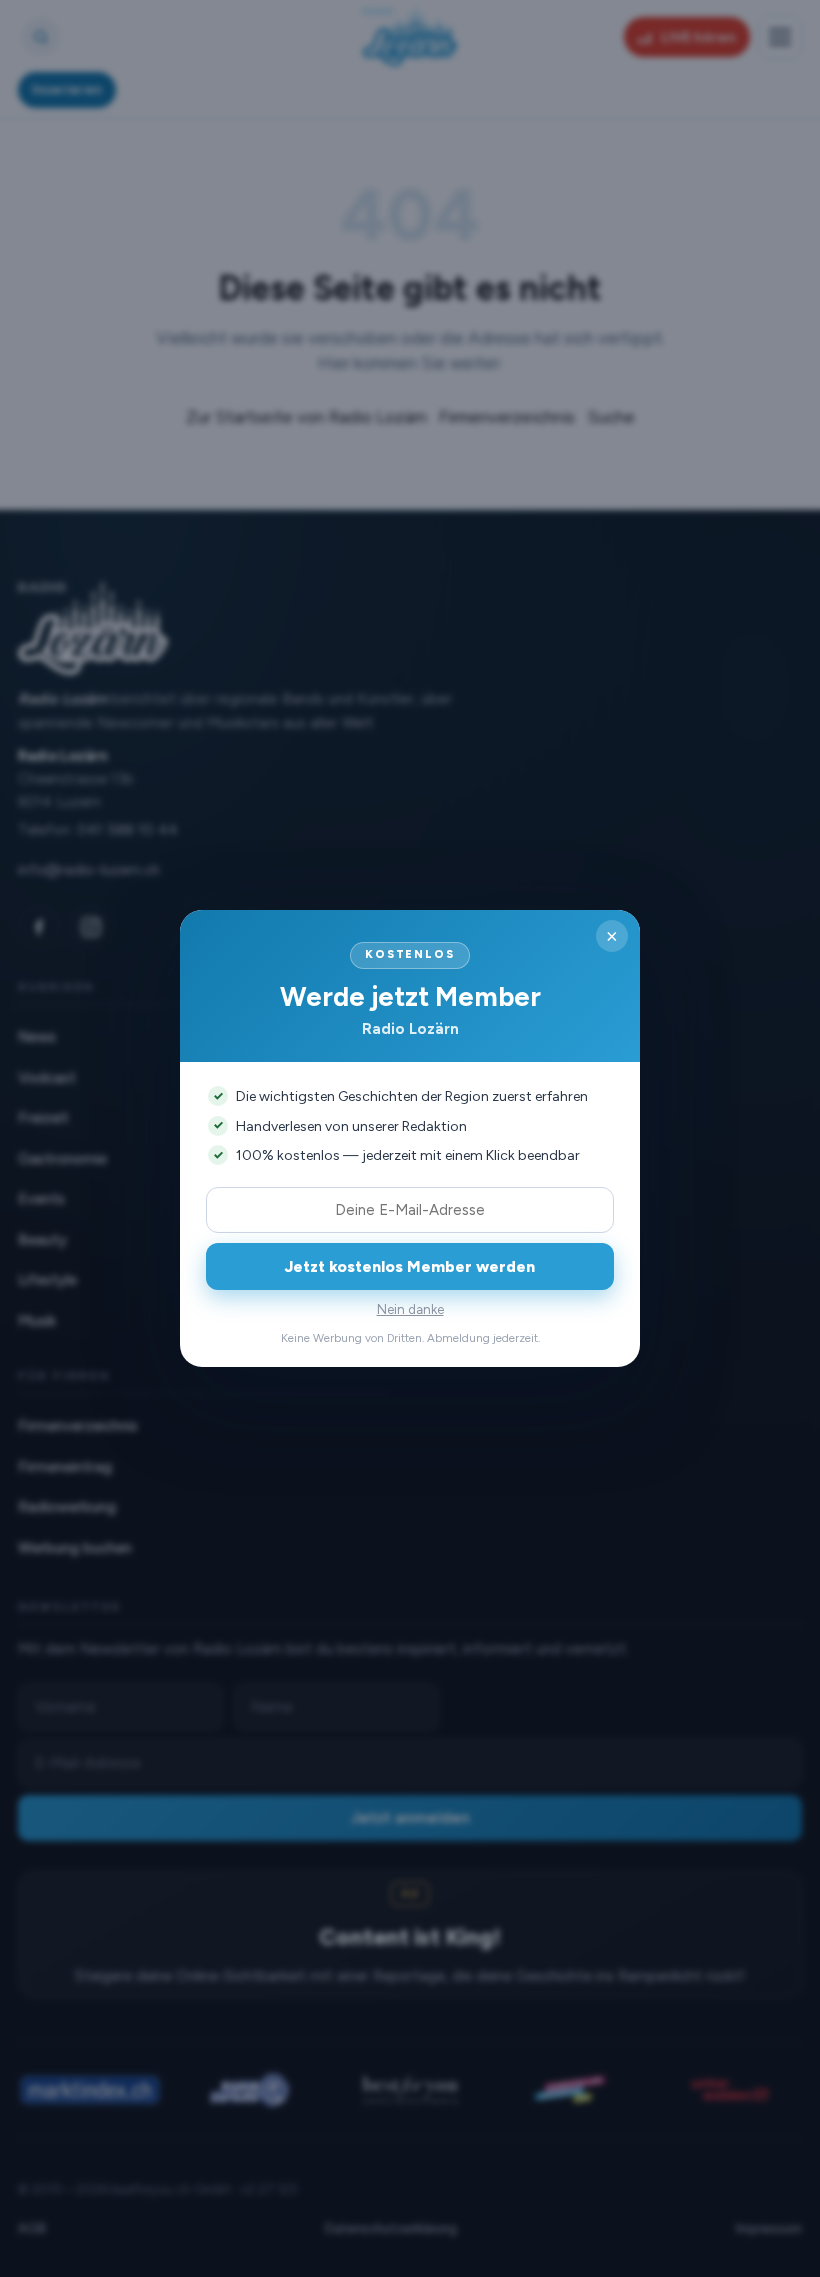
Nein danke (410, 1309)
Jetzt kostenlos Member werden (410, 1266)
